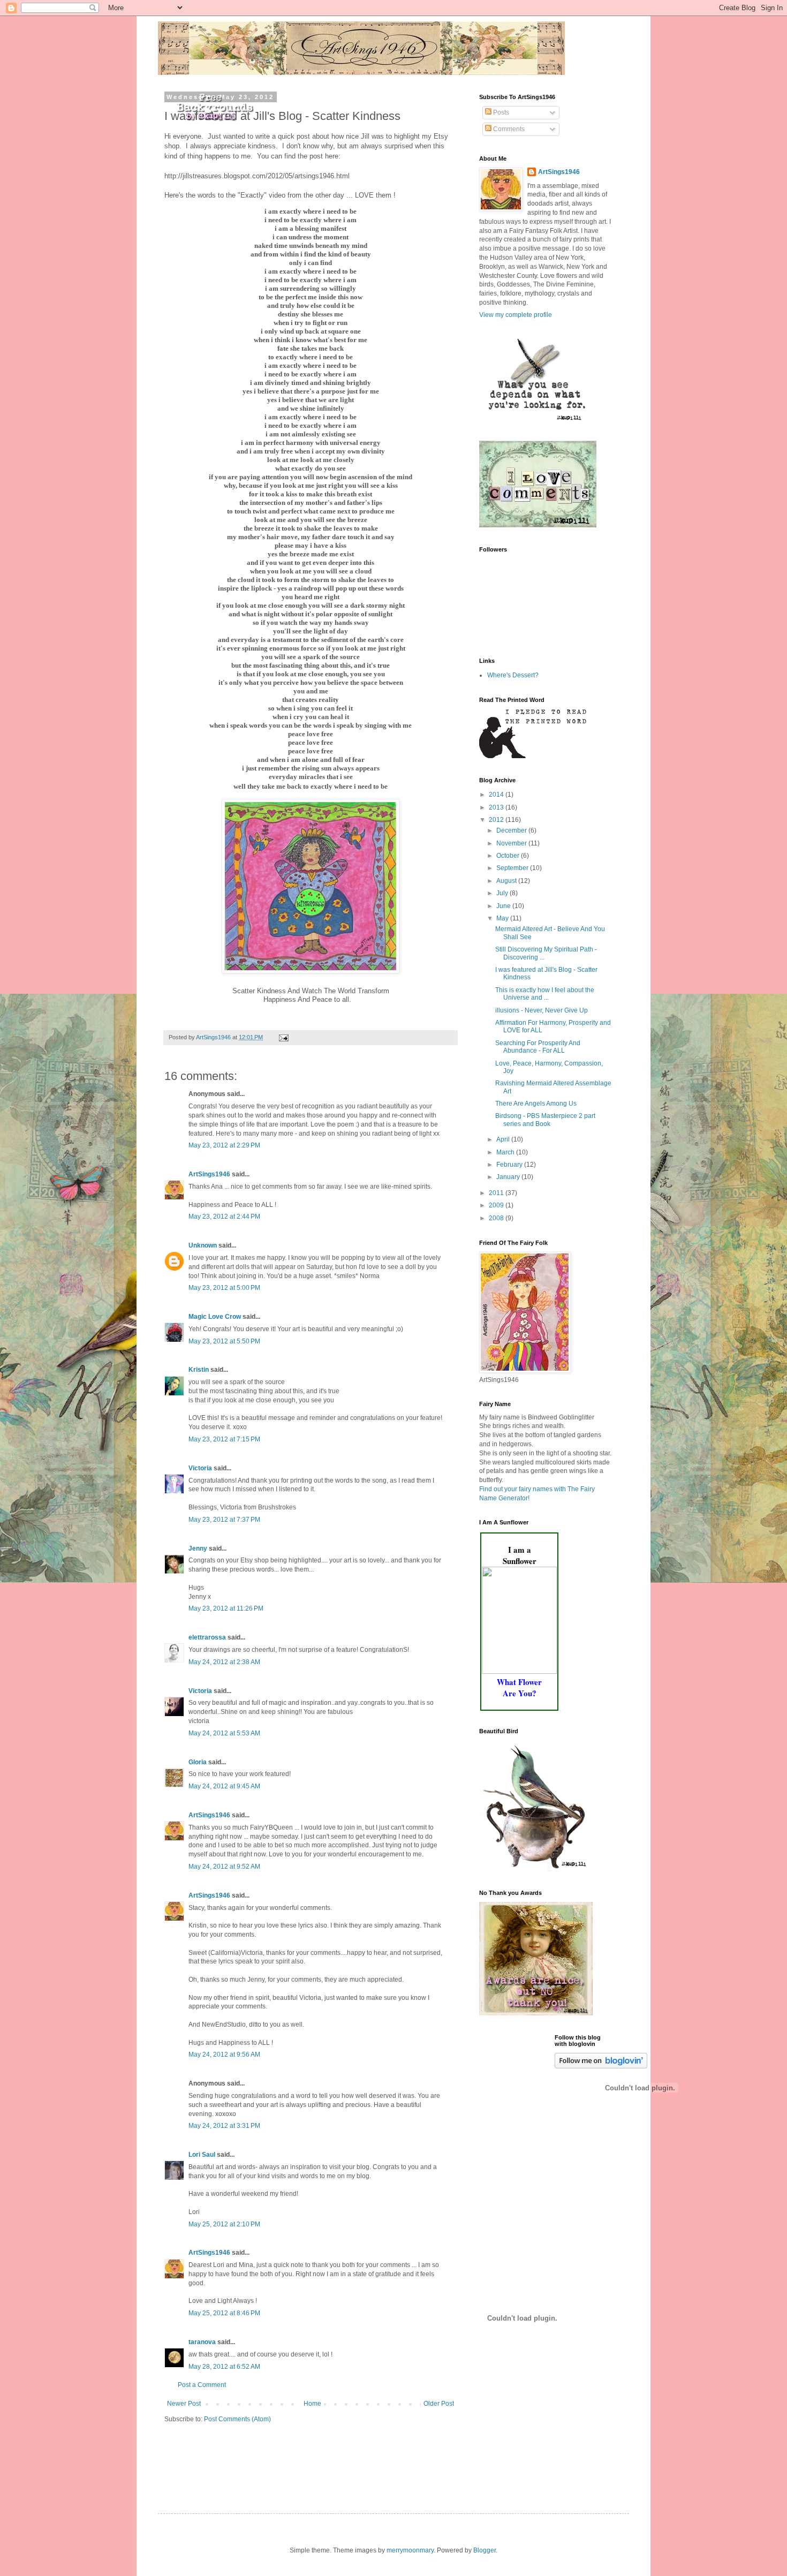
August (507, 881)
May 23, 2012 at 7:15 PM (224, 1439)
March (506, 1152)
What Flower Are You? (519, 1687)
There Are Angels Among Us (536, 1104)
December (512, 830)
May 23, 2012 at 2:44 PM (224, 1217)
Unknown (203, 1245)
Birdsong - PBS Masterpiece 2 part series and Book (545, 1120)
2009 (497, 1205)
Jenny (198, 1548)
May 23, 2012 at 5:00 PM (224, 1288)
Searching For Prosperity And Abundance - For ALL (538, 1047)
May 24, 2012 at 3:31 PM (224, 2126)
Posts (500, 112)
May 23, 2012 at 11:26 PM (226, 1608)
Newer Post (184, 2404)
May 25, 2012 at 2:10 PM (224, 2224)
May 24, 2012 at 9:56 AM (224, 2054)
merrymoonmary (410, 2550)
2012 (497, 820)
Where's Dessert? (513, 675)
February (510, 1165)
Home (312, 2404)
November (512, 843)
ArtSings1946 (209, 1174)
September (513, 868)
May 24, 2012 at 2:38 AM (224, 1662)
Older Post (439, 2404)
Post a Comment (202, 2385)
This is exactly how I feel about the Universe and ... (545, 994)
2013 (497, 807)
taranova (202, 2342)
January (509, 1177)
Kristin (199, 1370)
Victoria (200, 1468)
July (503, 893)
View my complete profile (516, 315)
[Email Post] (283, 1037)
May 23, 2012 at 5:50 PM (224, 1341)
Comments (508, 129)
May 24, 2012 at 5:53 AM (224, 1733)
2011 (497, 1193)
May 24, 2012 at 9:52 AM (224, 1867)
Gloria (198, 1762)
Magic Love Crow (215, 1317)
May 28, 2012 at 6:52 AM (224, 2367)
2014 (497, 795)
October (509, 856)
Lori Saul (202, 2155)
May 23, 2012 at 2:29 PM (224, 1145)
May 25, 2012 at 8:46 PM (224, 2313)
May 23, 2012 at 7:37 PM (224, 1520)
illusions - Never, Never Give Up (542, 1010)
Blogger (485, 2550)
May (503, 918)
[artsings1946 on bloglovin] (601, 2066)
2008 (497, 1218)
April (504, 1139)
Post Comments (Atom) (237, 2419)
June (504, 906)
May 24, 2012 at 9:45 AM (224, 1786)
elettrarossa (207, 1637)
